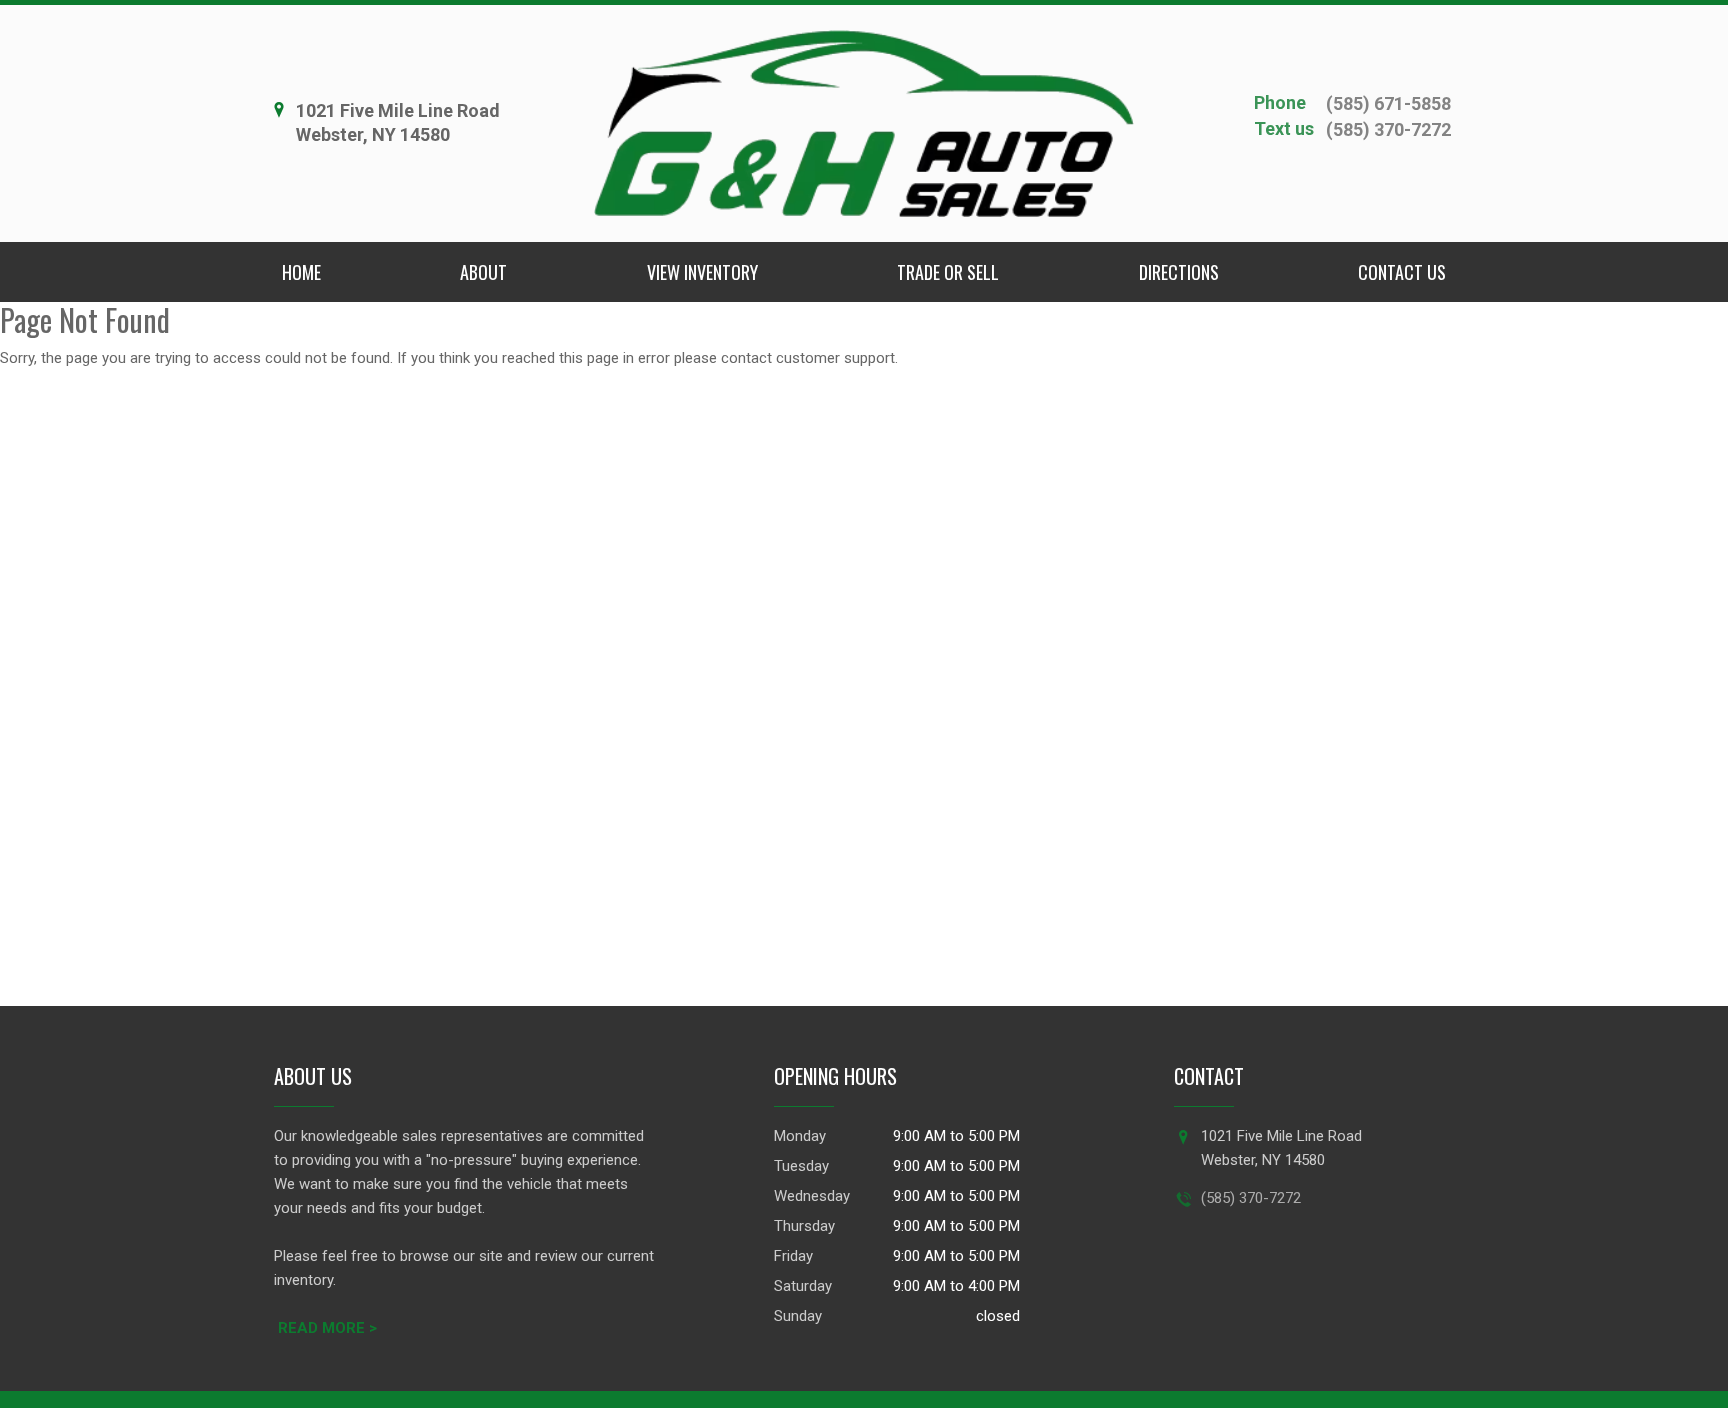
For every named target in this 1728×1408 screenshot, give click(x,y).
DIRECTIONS (1179, 272)
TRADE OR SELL (948, 272)
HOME (301, 272)
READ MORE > (327, 1328)
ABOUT (483, 272)
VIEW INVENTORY (702, 272)
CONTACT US (1402, 272)
